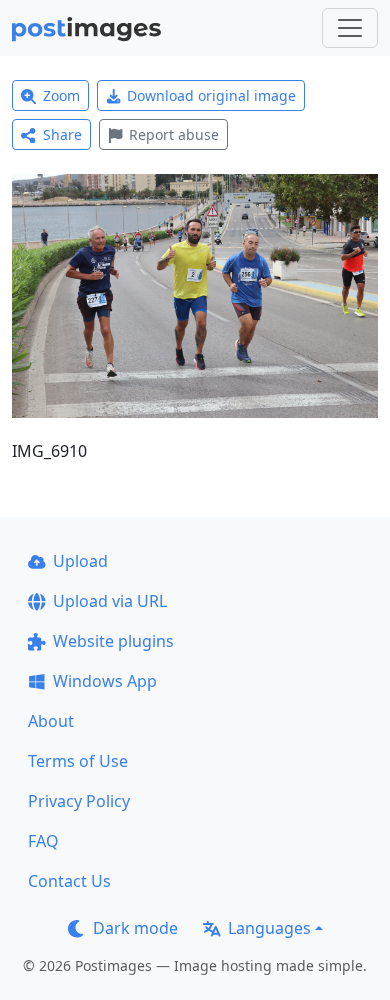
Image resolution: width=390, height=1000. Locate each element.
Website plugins (113, 641)
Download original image (211, 95)
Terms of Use (78, 761)
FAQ (43, 841)
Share (62, 134)
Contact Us (69, 881)
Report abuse (174, 134)
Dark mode (135, 928)
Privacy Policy (79, 801)
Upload (80, 561)
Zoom (61, 95)
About (51, 721)
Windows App (105, 681)
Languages (269, 928)
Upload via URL (110, 601)
